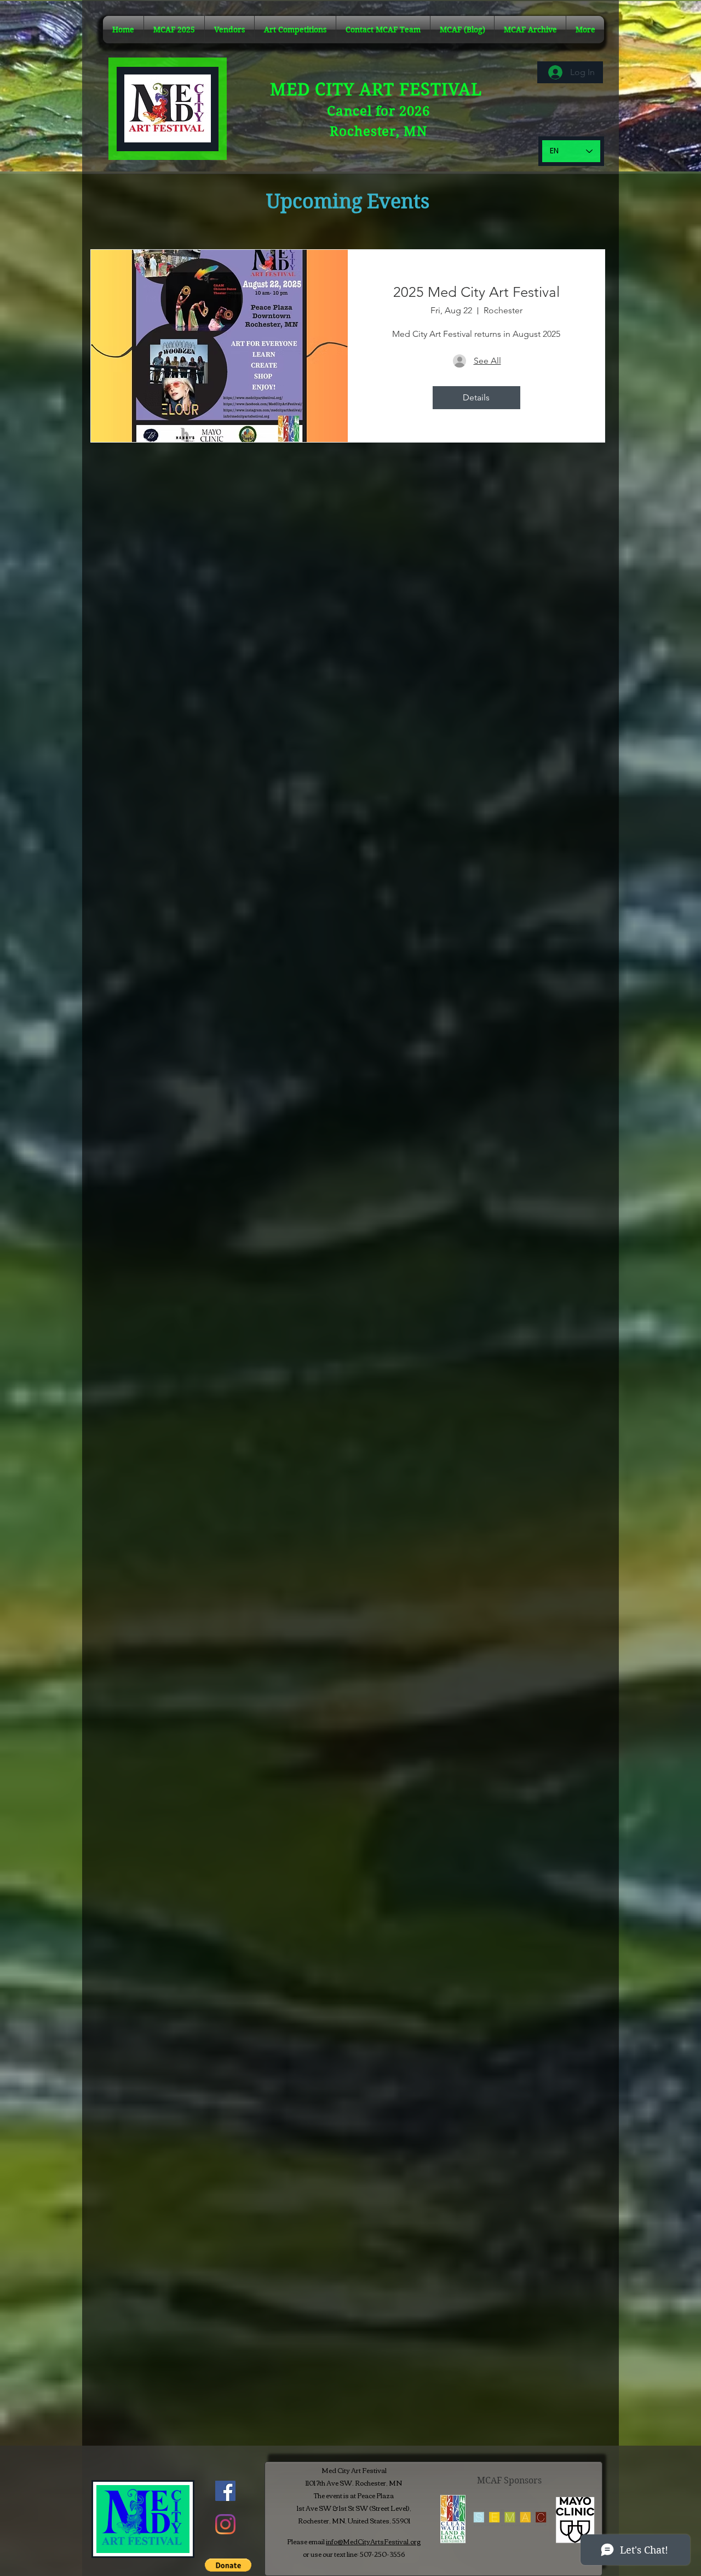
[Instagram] (225, 2524)
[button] (530, 30)
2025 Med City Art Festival (476, 292)
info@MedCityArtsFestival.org (373, 2541)
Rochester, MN (378, 131)
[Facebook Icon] (225, 2491)
